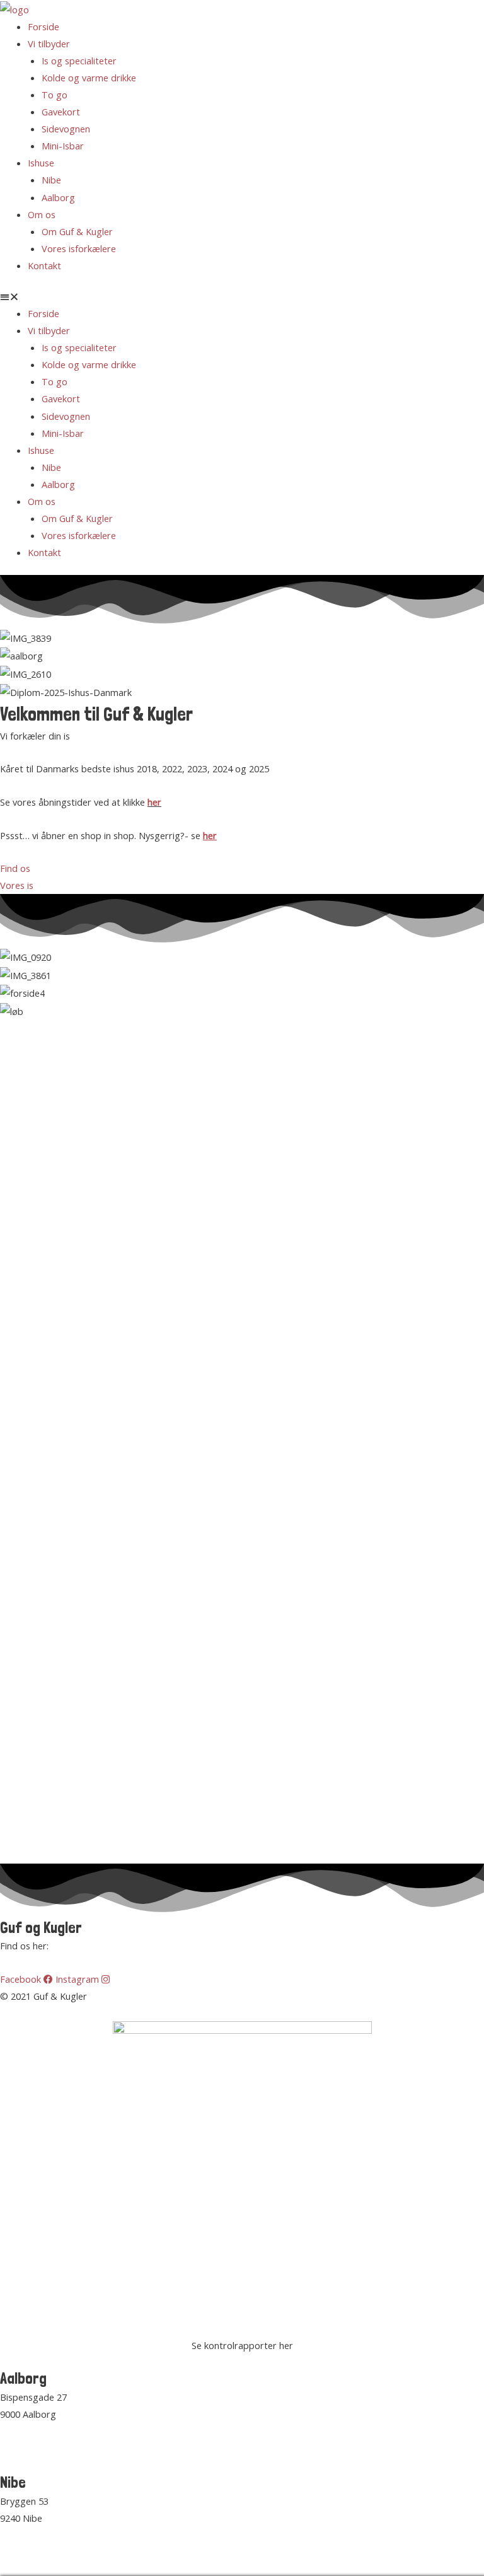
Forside (43, 26)
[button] (242, 297)
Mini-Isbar (63, 146)
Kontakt (44, 265)
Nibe (51, 180)
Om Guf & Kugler (77, 231)
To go (55, 95)
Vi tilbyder (49, 44)
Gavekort (61, 112)
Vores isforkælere (79, 248)
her (154, 802)
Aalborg (58, 197)
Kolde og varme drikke (89, 78)
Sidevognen (66, 129)
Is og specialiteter (79, 61)
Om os (42, 214)
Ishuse (41, 163)
